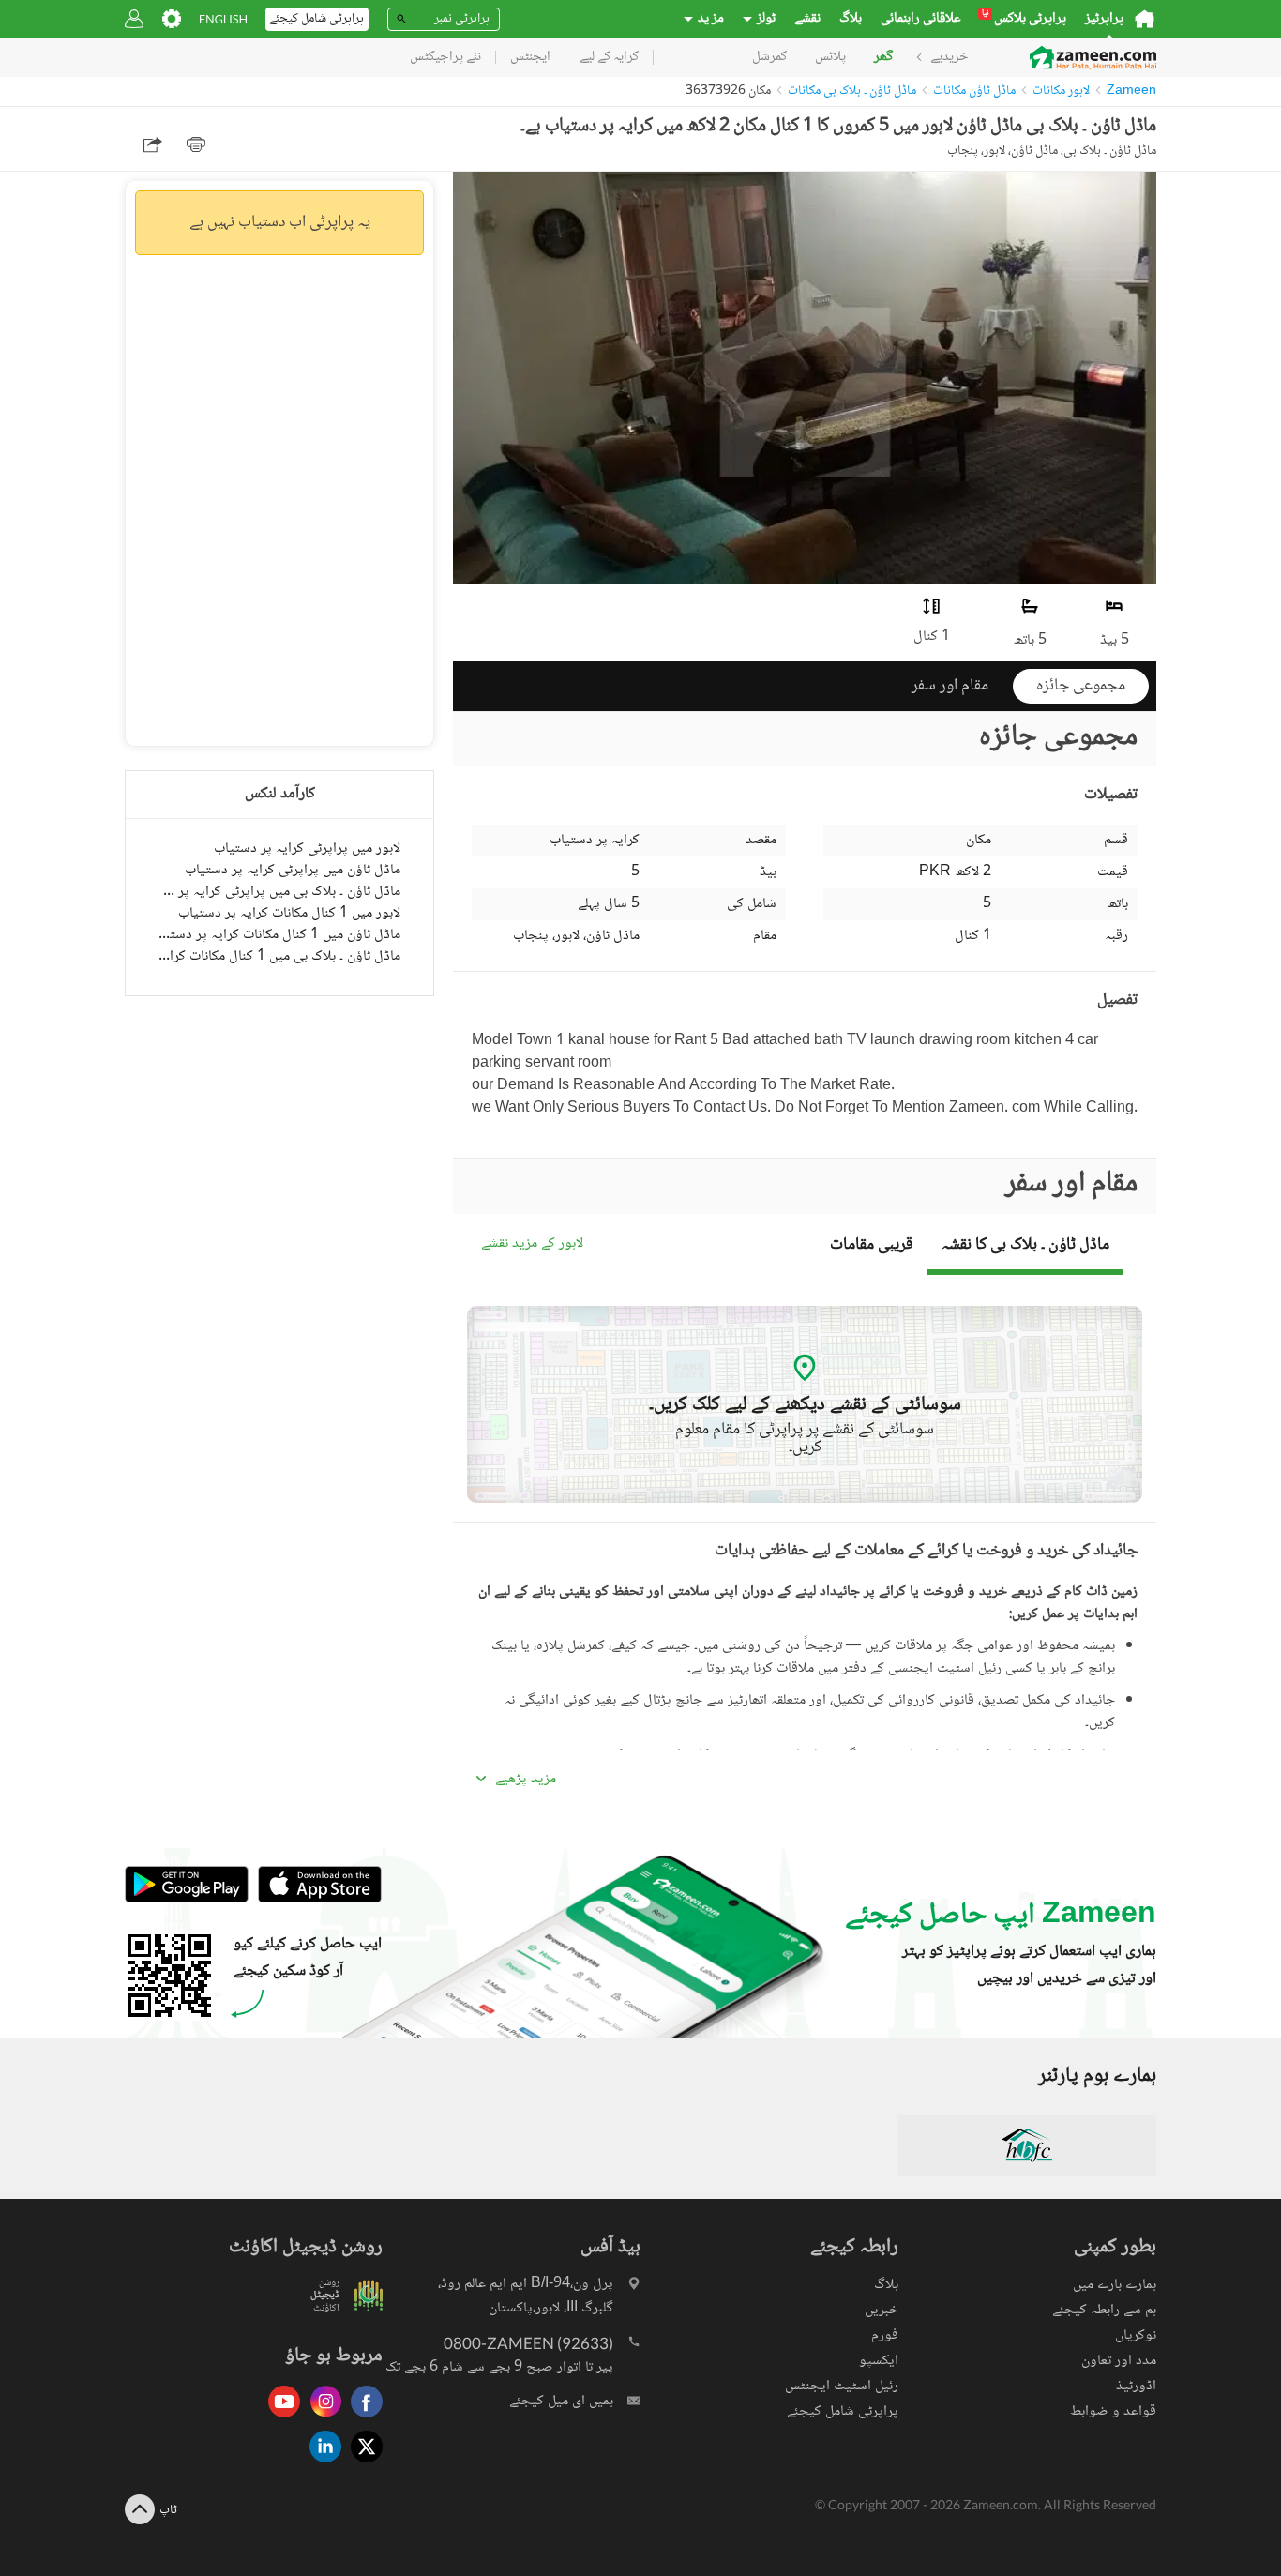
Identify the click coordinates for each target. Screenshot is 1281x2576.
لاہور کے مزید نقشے (532, 1244)
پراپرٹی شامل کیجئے (843, 2411)
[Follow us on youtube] (279, 2419)
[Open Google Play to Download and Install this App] (187, 1900)
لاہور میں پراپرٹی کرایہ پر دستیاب (307, 849)
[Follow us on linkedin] (321, 2464)
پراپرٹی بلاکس (1024, 19)
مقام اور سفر (950, 686)
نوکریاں (1136, 2335)
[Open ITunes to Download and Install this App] (315, 1900)
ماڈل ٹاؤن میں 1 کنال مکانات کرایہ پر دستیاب (279, 935)
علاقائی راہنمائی (921, 19)
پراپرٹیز (1104, 19)
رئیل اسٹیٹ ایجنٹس (842, 2386)
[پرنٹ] (196, 144)
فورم (885, 2335)
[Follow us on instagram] (321, 2419)
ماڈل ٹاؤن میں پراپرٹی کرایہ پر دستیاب (293, 870)
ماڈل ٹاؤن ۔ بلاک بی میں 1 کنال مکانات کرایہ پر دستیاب (279, 956)
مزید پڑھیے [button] (526, 1780)
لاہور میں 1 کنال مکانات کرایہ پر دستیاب (289, 913)
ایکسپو (879, 2361)
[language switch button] (223, 19)
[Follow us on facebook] (362, 2419)
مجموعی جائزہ (1081, 686)
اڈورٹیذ (1136, 2386)
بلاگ (851, 19)
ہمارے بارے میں (1115, 2285)
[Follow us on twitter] (362, 2464)
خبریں (882, 2310)
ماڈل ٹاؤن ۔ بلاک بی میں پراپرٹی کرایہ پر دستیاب (279, 892)
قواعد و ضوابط (1113, 2411)
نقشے (807, 19)
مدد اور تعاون (1119, 2361)
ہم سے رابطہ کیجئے (1104, 2310)
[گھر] (1145, 19)
